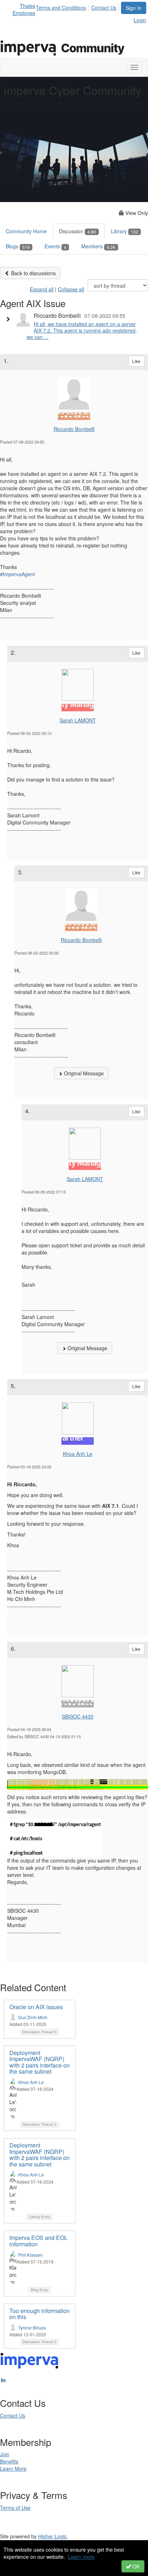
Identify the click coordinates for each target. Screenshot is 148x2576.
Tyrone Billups (32, 2328)
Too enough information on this (40, 2314)
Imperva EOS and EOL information (38, 2241)
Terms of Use (15, 2508)
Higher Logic (52, 2536)
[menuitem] (63, 6)
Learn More (13, 2469)
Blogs (18, 246)
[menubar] (78, 6)
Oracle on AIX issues (36, 2007)
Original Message (83, 1073)
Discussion (78, 231)
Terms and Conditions (61, 8)
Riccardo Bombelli (74, 429)
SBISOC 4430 (78, 1716)
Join (5, 2454)
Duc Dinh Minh (33, 2017)
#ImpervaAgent (17, 574)
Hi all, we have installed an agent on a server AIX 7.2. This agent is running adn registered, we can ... (82, 330)
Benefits (9, 2461)
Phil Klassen (31, 2255)
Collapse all (71, 289)
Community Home (26, 231)
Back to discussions (33, 273)
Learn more (81, 2557)
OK (135, 2566)
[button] (10, 319)
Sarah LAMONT (78, 720)
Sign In (134, 8)
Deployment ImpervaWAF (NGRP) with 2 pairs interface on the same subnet (40, 2062)
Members (98, 246)
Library (125, 231)
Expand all (42, 289)
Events (55, 246)
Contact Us (104, 8)
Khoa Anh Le (78, 1454)
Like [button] (136, 361)
